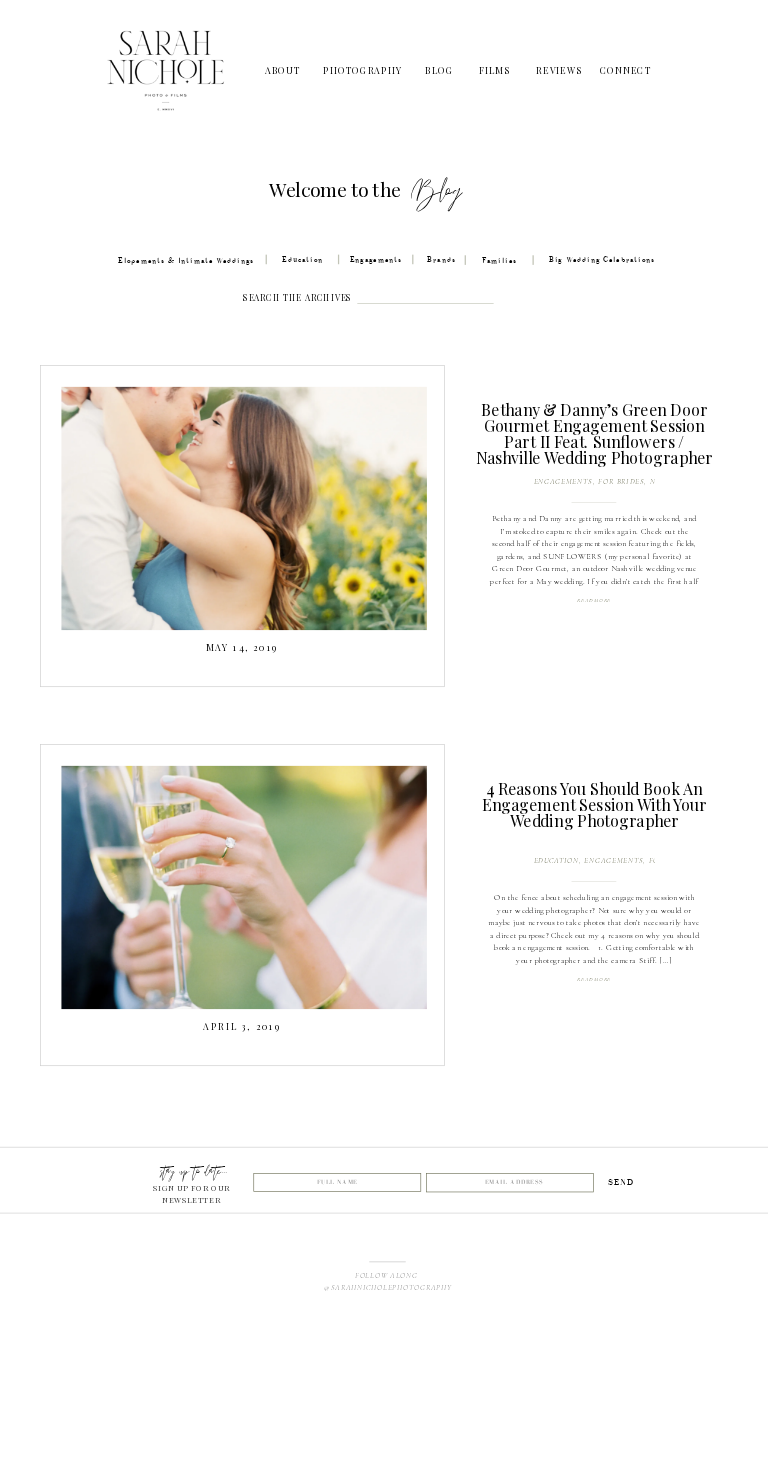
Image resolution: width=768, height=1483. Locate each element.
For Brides (621, 481)
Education (556, 860)
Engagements (563, 481)
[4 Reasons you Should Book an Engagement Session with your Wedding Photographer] (243, 886)
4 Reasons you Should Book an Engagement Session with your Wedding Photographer (594, 804)
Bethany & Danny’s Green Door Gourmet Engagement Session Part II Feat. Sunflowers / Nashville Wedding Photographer (594, 433)
